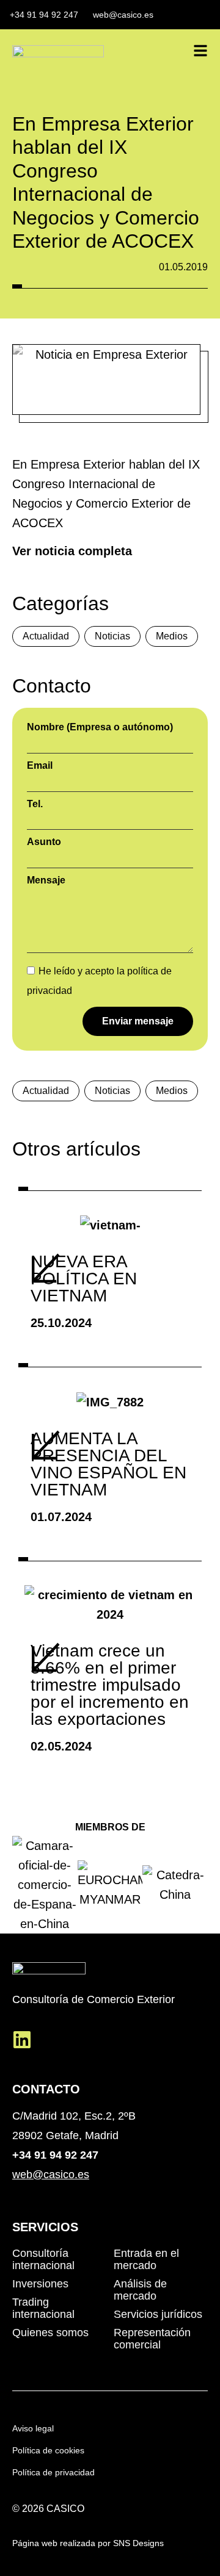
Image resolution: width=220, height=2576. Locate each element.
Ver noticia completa (72, 551)
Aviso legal (33, 2428)
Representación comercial (152, 2339)
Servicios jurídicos (158, 2314)
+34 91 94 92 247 (55, 2155)
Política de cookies (48, 2450)
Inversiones (40, 2284)
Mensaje (46, 880)
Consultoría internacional (43, 2259)
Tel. (35, 804)
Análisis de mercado (140, 2290)
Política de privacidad (53, 2472)
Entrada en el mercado (146, 2259)
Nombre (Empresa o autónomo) (100, 727)
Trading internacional (43, 2308)
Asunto (44, 842)
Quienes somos (50, 2333)
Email (40, 766)
